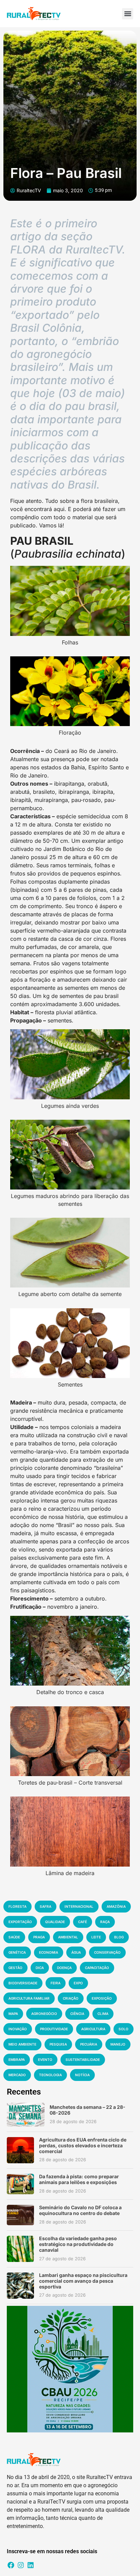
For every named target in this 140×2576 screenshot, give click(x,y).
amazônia (116, 1906)
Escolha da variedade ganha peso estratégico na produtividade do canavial (78, 2244)
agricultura (93, 2029)
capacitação (97, 1968)
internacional (79, 1906)
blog (119, 1937)
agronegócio (44, 2014)
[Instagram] (21, 2565)
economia (49, 1952)
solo (124, 2029)
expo (78, 1983)
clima (103, 2014)
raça (105, 1922)
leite (96, 1937)
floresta (17, 1906)
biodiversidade (23, 1983)
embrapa (17, 2060)
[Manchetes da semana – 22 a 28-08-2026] (26, 2115)
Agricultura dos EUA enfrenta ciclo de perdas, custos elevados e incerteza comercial (83, 2145)
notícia (82, 2075)
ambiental (68, 1937)
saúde (14, 1937)
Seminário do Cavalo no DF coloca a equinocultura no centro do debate (80, 2210)
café (83, 1922)
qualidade (55, 1922)
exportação (20, 1922)
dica (40, 1968)
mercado (17, 2075)
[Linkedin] (31, 2565)
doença (64, 1968)
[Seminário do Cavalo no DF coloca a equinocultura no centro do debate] (20, 2215)
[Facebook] (11, 2565)
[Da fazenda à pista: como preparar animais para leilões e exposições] (20, 2184)
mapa (13, 2014)
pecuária (89, 2044)
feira (56, 1983)
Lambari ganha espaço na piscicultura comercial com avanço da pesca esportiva (83, 2281)
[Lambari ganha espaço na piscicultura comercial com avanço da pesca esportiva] (20, 2286)
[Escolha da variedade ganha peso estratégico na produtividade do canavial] (20, 2249)
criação (71, 1998)
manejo (118, 2044)
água (76, 1952)
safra (46, 1906)
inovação (18, 2029)
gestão (15, 1968)
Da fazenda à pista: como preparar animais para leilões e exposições (79, 2179)
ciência (77, 2014)
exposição (102, 1998)
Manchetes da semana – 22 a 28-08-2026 (87, 2110)
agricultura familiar (29, 1998)
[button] (128, 14)
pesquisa (58, 2044)
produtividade (54, 2029)
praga (39, 1937)
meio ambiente (22, 2044)
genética (17, 1952)
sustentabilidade (83, 2060)
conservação (107, 1952)
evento (45, 2060)
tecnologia (50, 2075)
